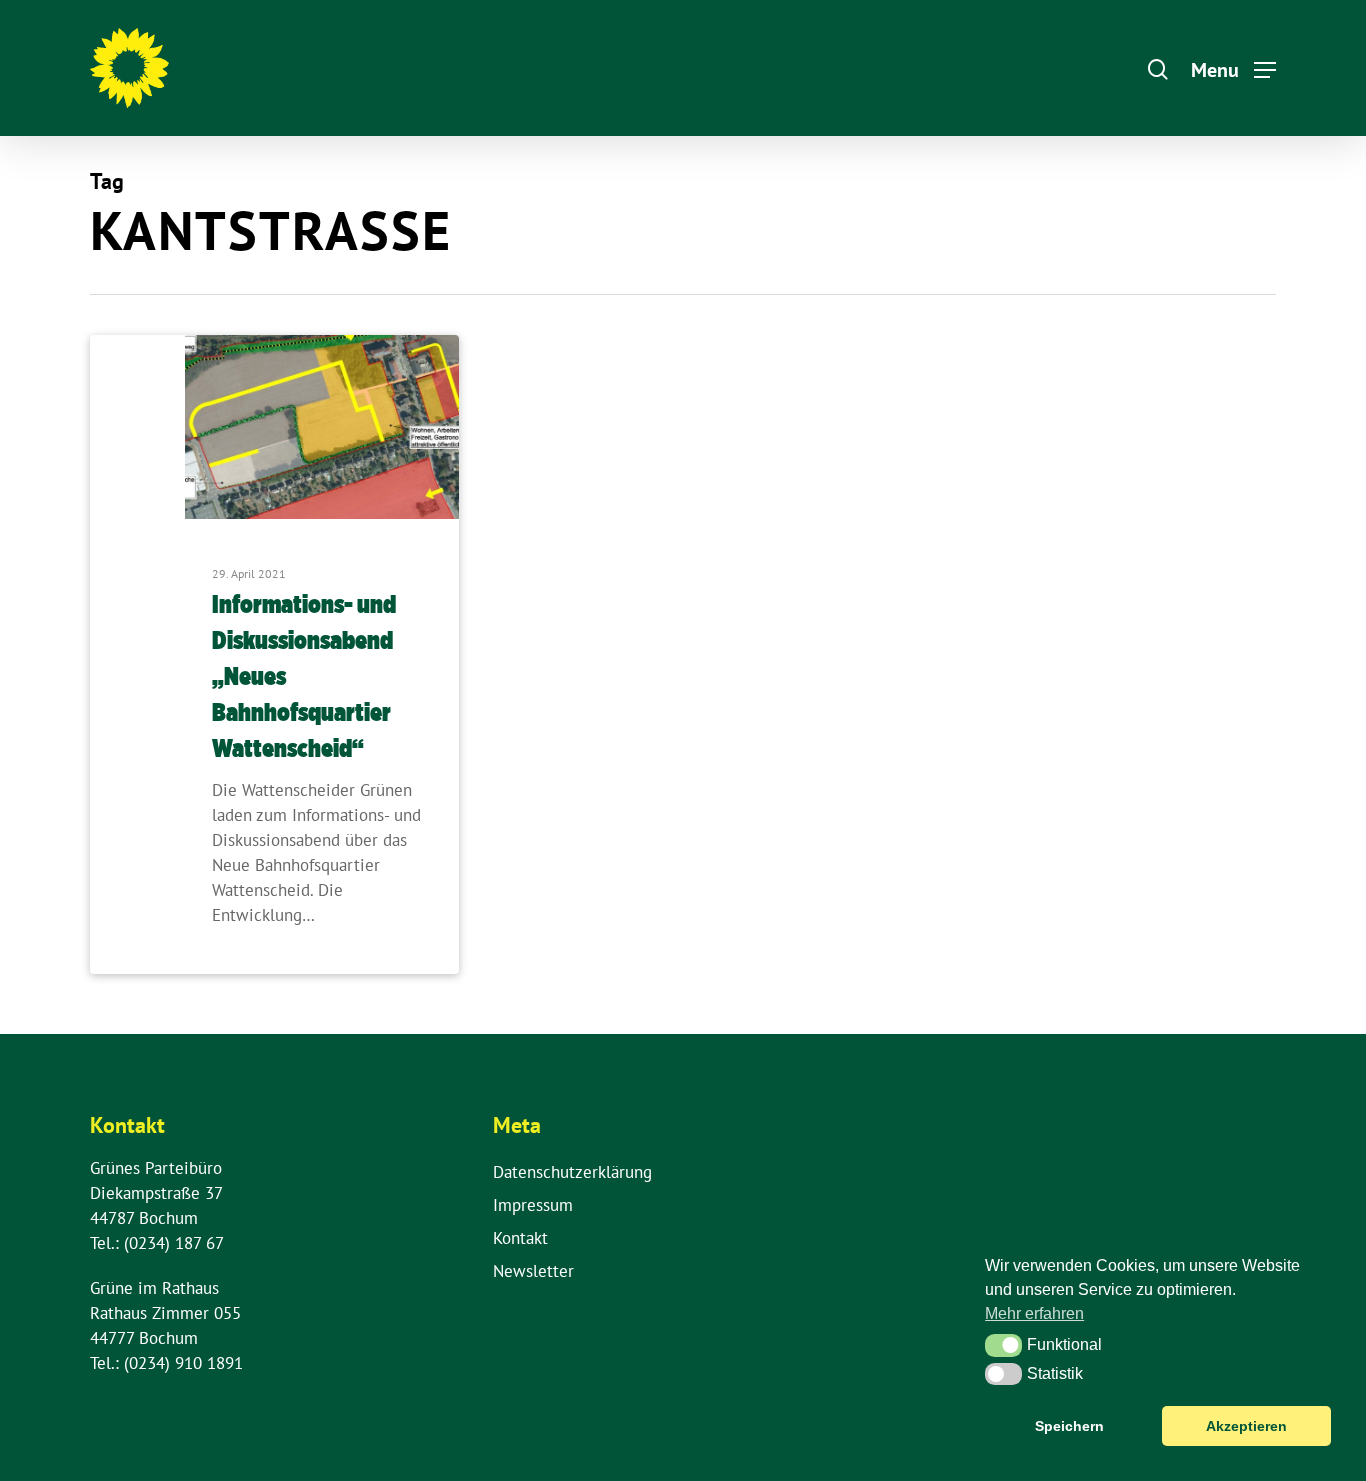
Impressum (533, 1205)
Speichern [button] (1069, 1426)
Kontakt (520, 1238)
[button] (1003, 1345)
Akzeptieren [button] (1246, 1426)
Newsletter (533, 1271)
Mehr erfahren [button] (1034, 1313)
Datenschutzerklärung (572, 1172)
